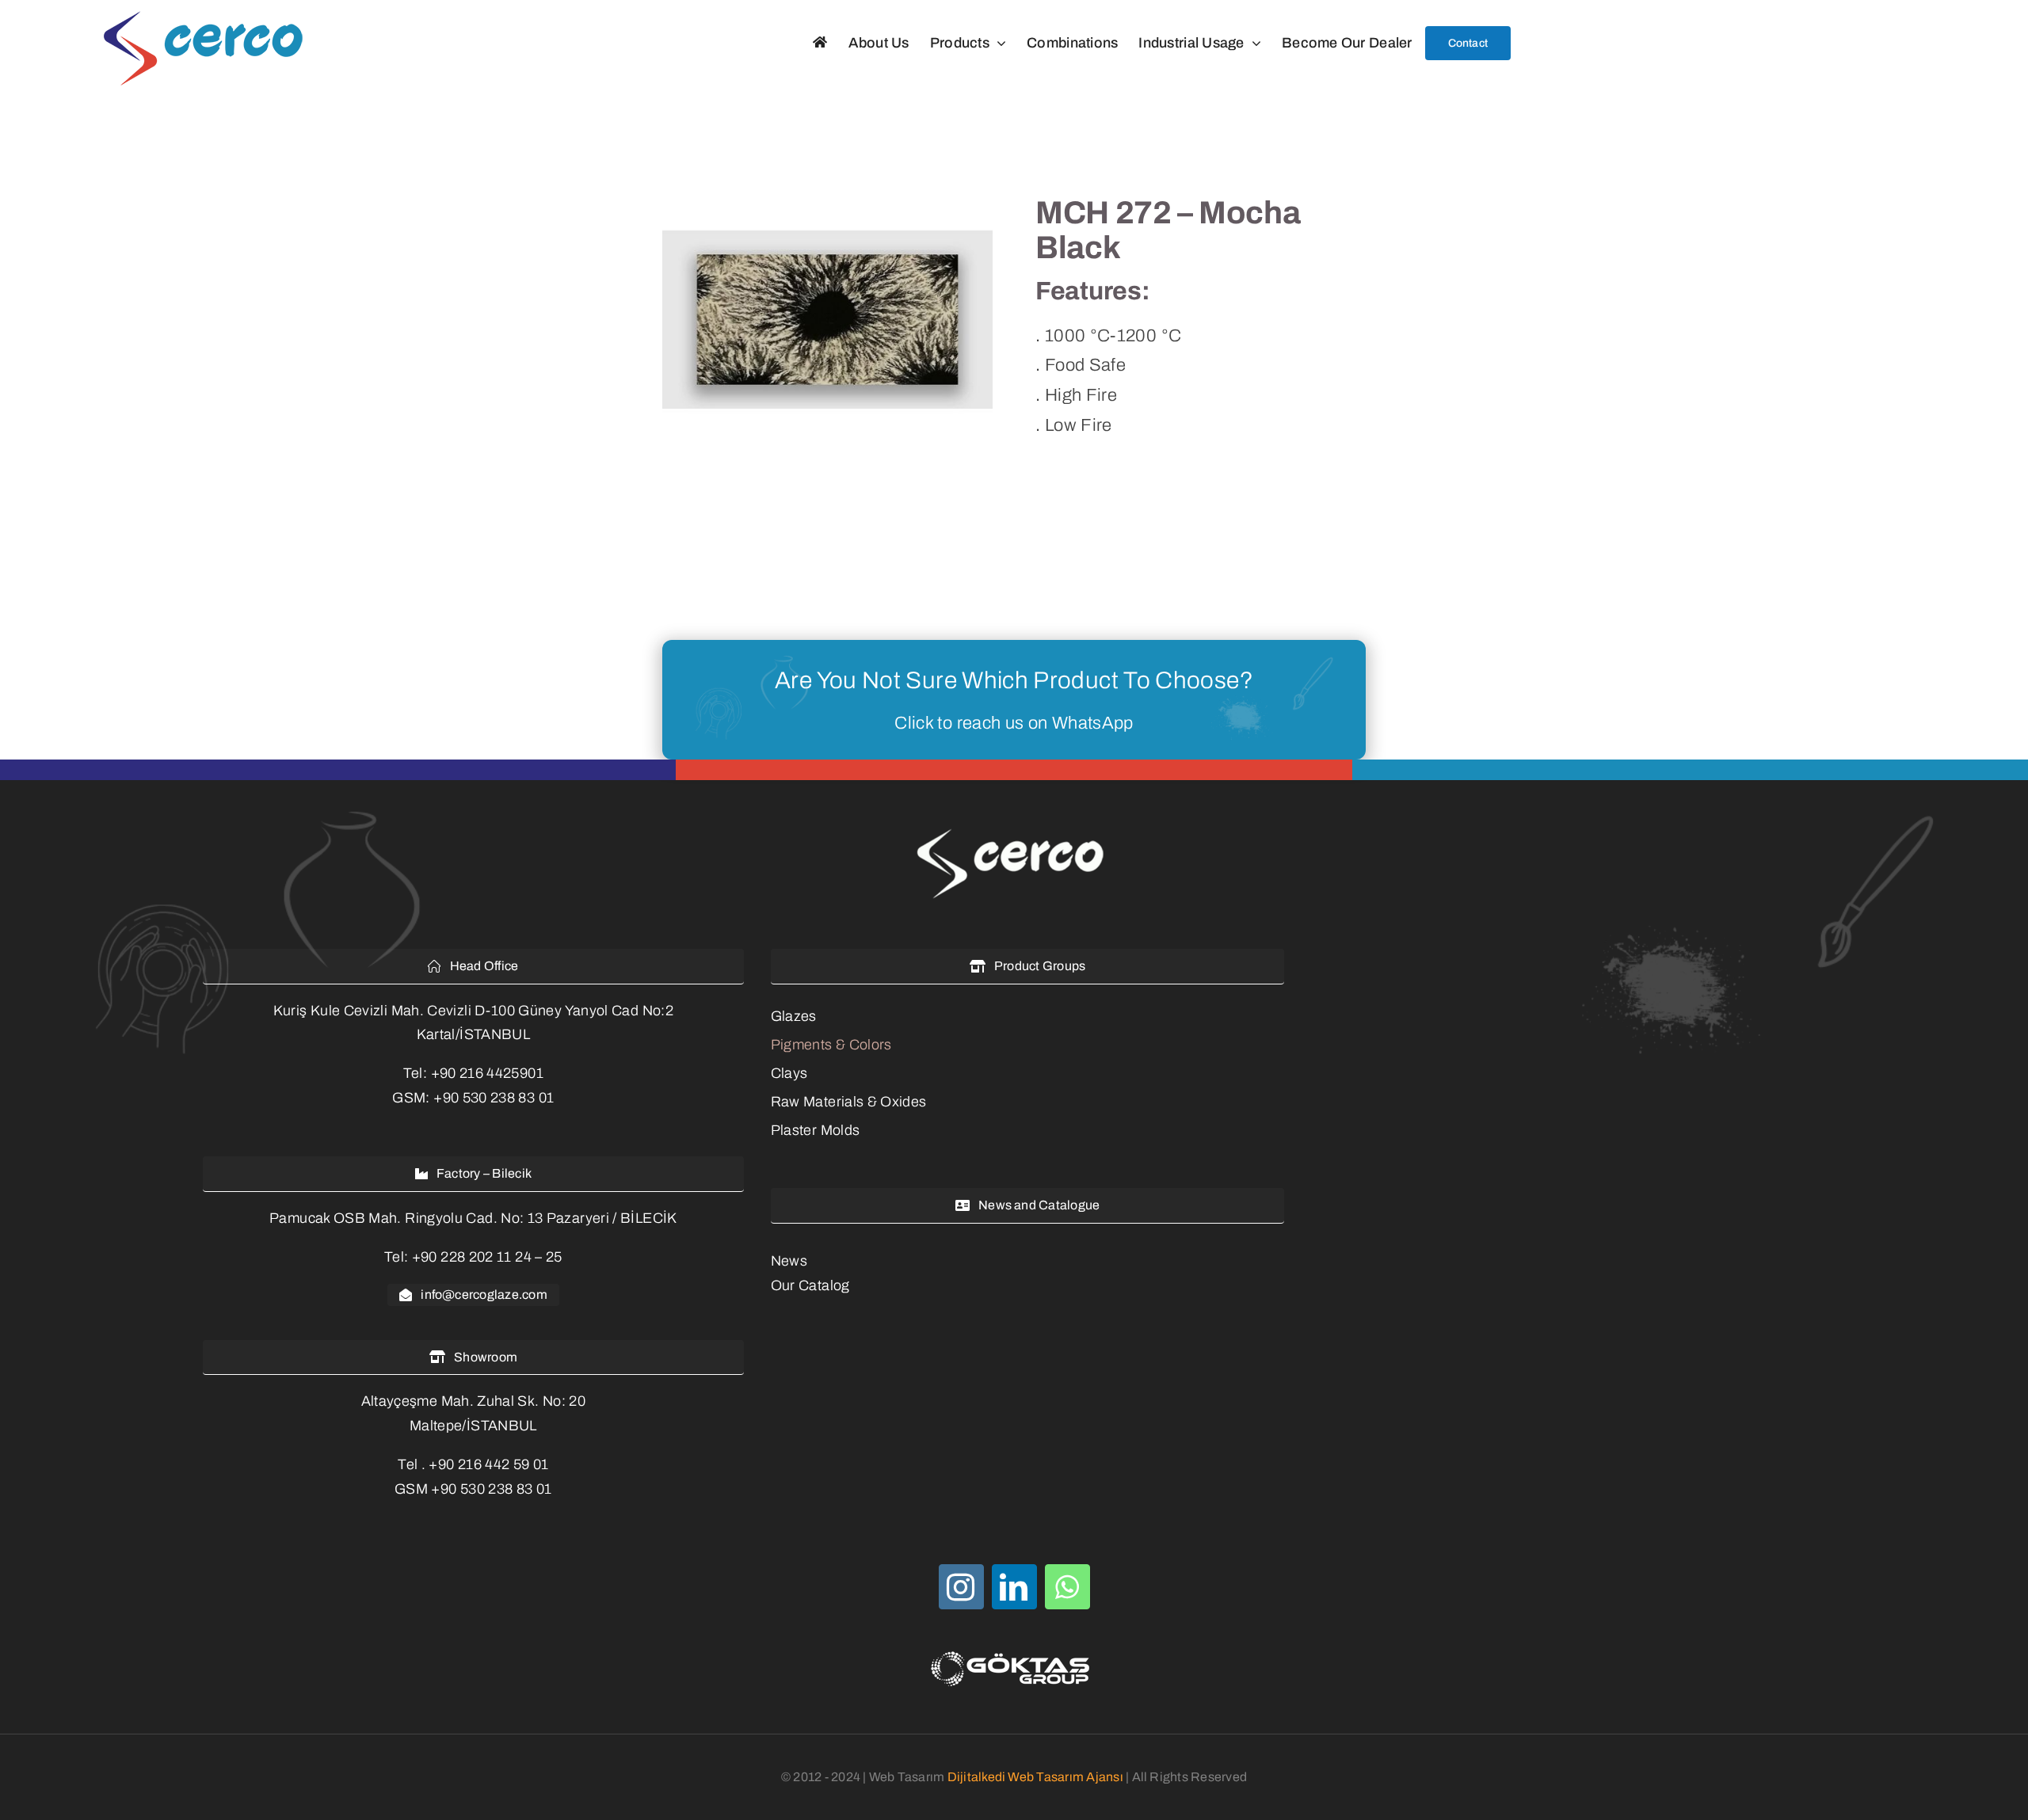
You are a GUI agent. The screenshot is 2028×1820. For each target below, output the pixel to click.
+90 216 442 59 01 (488, 1464)
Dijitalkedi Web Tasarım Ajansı (1035, 1777)
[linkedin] (1014, 1587)
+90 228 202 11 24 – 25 (487, 1257)
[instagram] (961, 1587)
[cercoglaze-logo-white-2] (1014, 831)
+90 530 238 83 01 (494, 1098)
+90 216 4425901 (487, 1073)
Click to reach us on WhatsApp (1014, 723)
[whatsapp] (1067, 1587)
